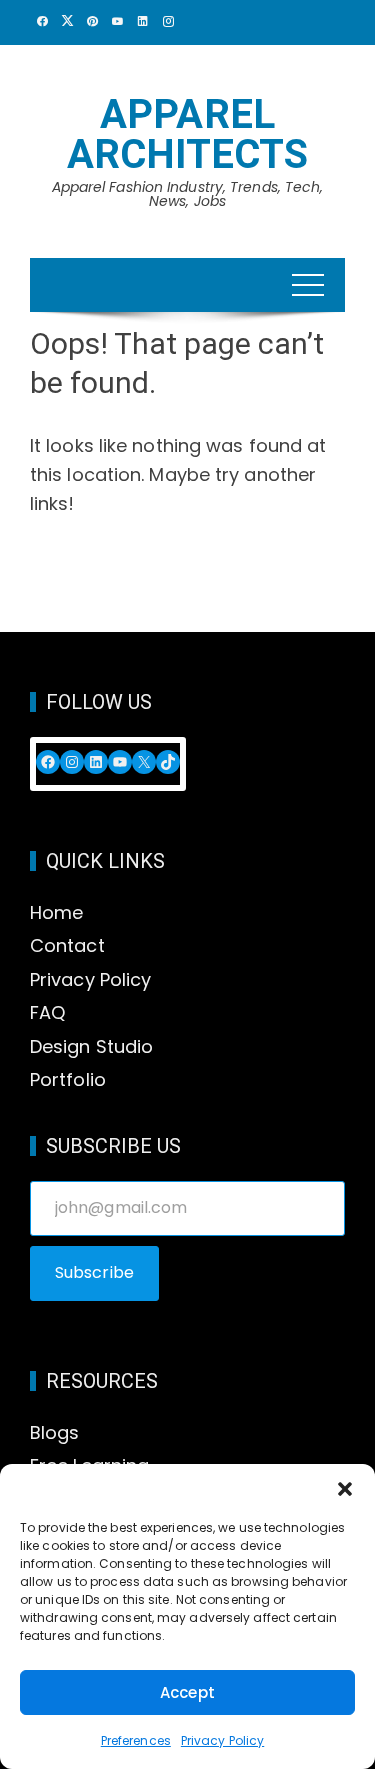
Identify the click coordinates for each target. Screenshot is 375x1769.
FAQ (47, 1012)
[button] (345, 1489)
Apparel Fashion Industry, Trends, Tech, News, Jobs (188, 194)
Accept (187, 1692)
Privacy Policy (222, 1740)
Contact (67, 945)
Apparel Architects (188, 134)
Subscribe (94, 1272)
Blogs (55, 1432)
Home (56, 912)
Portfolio (68, 1079)
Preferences (136, 1740)
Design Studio (91, 1046)
